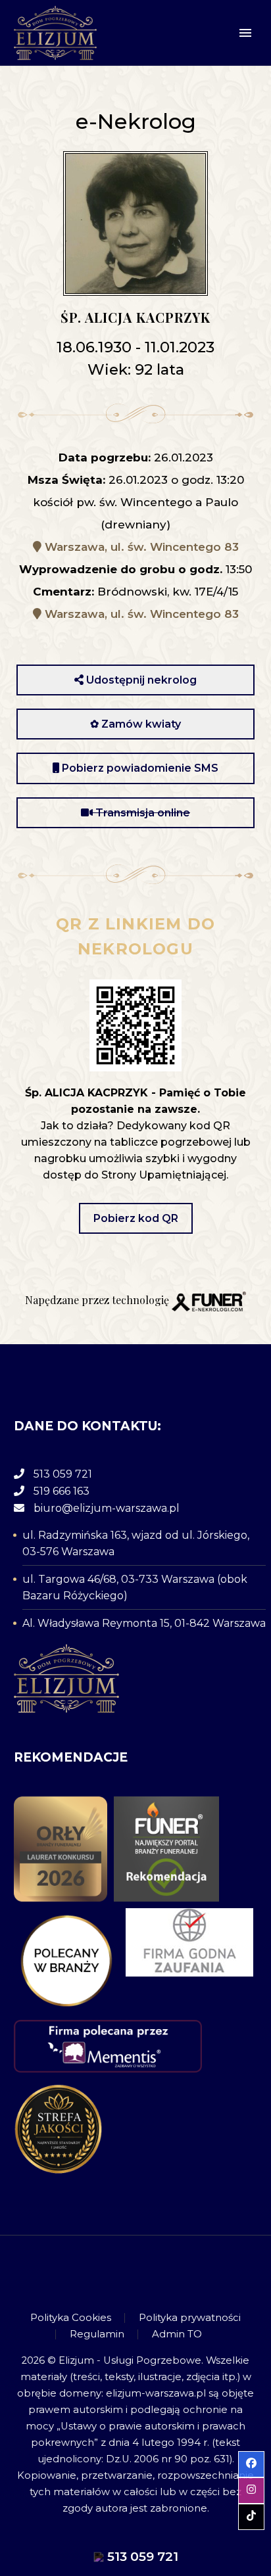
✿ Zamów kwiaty (135, 724)
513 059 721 (63, 1474)
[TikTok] (153, 2272)
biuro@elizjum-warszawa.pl (107, 1508)
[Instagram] (135, 2272)
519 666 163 (62, 1491)
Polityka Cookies (71, 2318)
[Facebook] (118, 2272)
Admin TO (177, 2334)
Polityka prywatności (190, 2318)
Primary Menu (245, 33)
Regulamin (97, 2334)
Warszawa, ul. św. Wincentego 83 (140, 547)
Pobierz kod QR (136, 1218)
